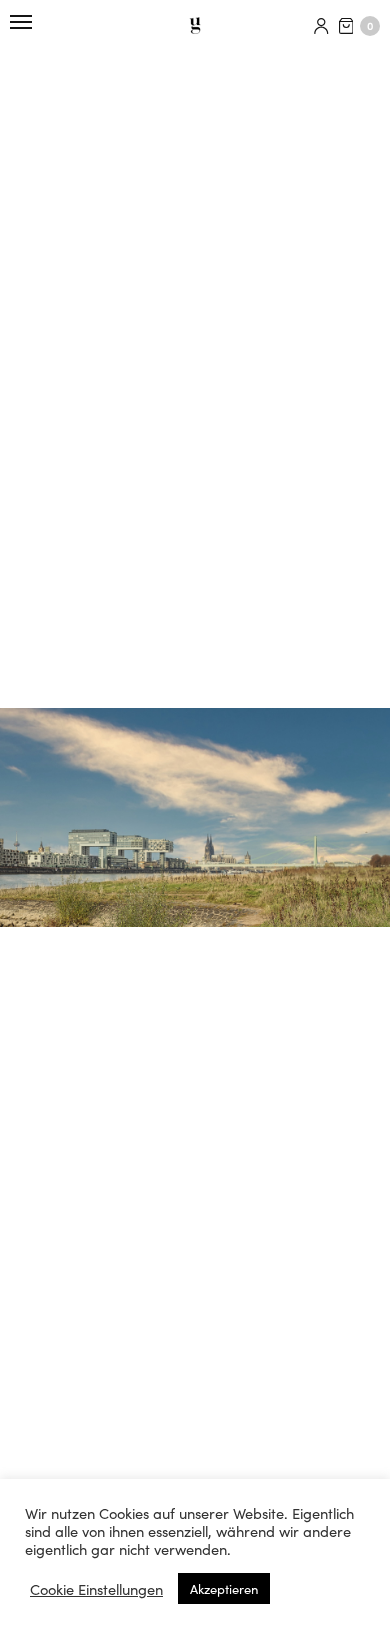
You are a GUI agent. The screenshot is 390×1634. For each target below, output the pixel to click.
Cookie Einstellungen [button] (96, 1589)
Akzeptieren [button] (224, 1588)
